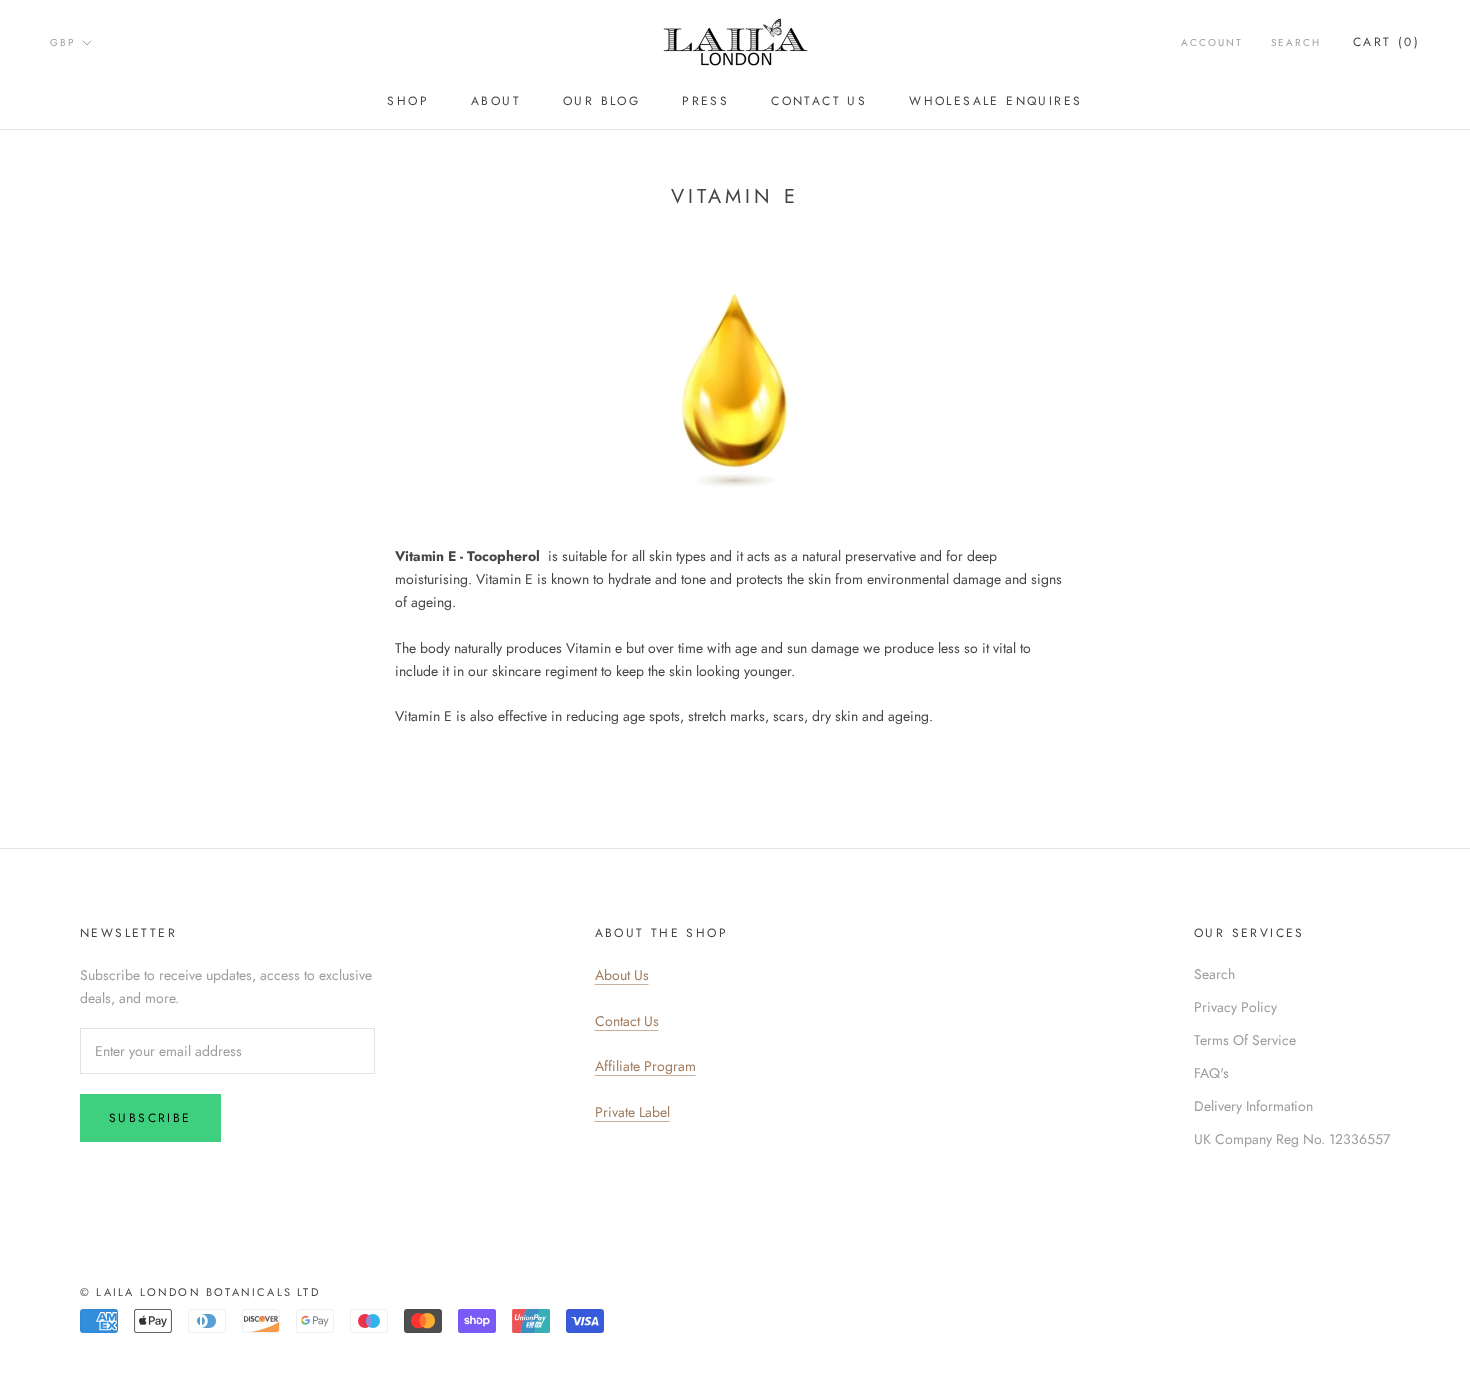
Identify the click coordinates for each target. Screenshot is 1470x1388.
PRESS (705, 101)
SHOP (408, 101)
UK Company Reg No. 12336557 (1292, 1139)
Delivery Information (1253, 1106)
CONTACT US (819, 101)
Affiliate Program (645, 1066)
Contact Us (627, 1021)
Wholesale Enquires (995, 101)
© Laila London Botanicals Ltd (200, 1292)
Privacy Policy (1235, 1007)
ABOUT (496, 101)
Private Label (632, 1112)
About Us (622, 975)
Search (1296, 42)
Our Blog (601, 101)
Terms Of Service (1245, 1040)
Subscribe (150, 1118)
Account (1212, 42)
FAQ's (1211, 1073)
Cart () (1386, 42)
